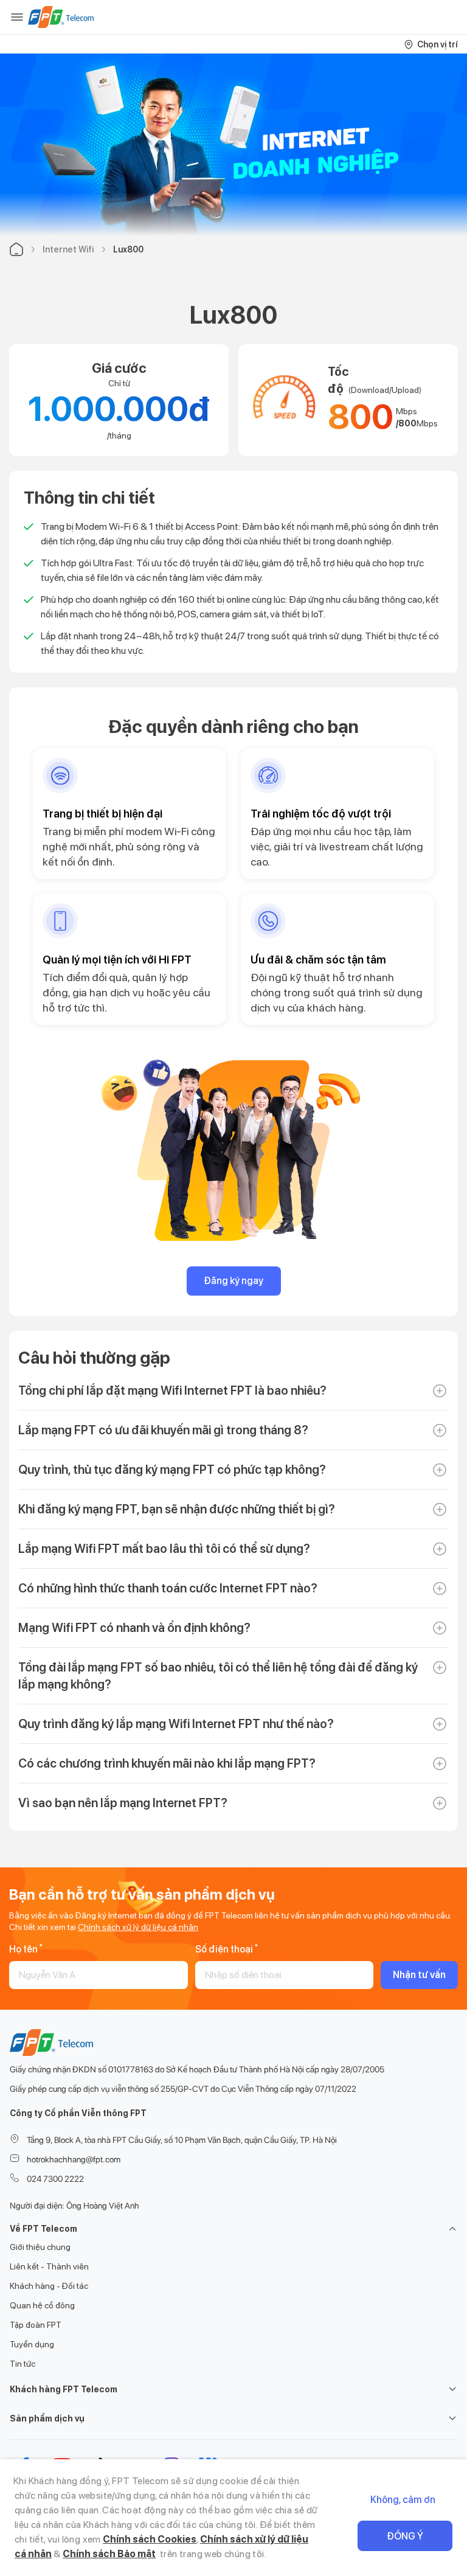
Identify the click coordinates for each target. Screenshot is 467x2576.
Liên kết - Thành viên (49, 2266)
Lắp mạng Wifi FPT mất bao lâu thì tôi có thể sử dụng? (164, 1549)
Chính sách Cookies (150, 2539)
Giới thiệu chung (40, 2247)
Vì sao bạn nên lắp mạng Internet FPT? (123, 1803)
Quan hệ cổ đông (42, 2305)
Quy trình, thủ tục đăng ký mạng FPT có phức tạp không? (172, 1470)
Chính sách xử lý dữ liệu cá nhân (138, 1927)
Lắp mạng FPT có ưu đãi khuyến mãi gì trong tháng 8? (163, 1430)
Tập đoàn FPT (36, 2325)
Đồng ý (405, 2536)
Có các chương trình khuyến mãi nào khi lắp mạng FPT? (167, 1763)
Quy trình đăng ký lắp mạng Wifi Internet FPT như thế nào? (176, 1724)
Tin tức (22, 2364)
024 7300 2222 (55, 2179)
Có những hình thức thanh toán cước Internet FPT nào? (168, 1588)
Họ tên (26, 1949)
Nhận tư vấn (419, 1975)
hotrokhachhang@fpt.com (74, 2159)
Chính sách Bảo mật (109, 2554)
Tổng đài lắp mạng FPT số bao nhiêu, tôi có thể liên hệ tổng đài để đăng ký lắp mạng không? (218, 1676)
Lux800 (128, 249)
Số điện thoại (227, 1949)
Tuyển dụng (32, 2344)
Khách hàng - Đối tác (49, 2286)
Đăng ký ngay (233, 1281)
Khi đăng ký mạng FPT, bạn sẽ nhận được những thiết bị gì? (177, 1509)
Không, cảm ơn (403, 2500)
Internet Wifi (68, 249)
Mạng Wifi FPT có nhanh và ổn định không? (134, 1628)
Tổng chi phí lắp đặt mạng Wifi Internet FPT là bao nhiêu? (172, 1390)
